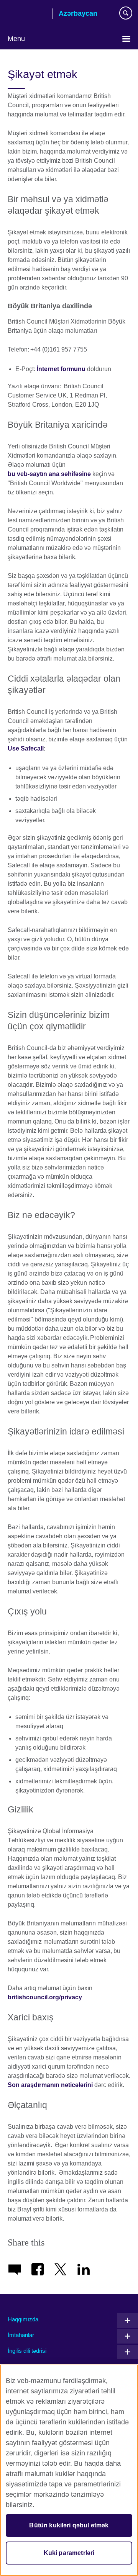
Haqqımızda (23, 2319)
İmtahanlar (21, 2335)
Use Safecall (26, 748)
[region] (69, 2470)
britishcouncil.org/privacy (45, 1997)
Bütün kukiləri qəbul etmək (69, 2525)
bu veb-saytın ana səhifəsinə (49, 474)
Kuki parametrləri (69, 2553)
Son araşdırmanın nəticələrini (50, 2085)
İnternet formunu (61, 369)
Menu (16, 39)
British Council (27, 14)
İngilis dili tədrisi (27, 2351)
